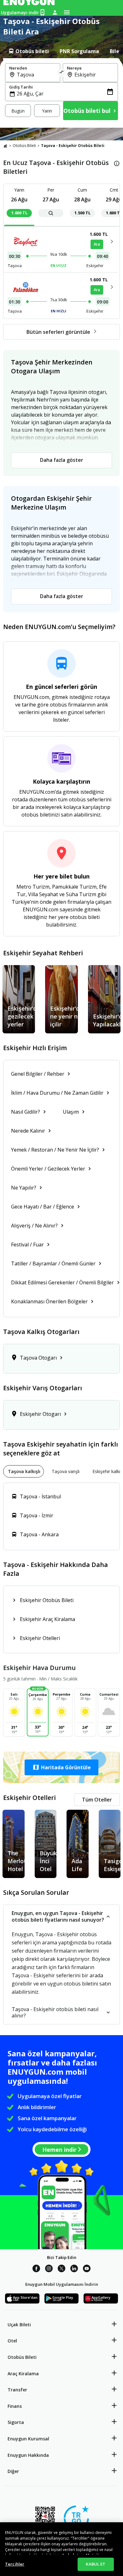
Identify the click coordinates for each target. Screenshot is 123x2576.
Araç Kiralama (23, 2374)
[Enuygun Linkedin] (74, 2269)
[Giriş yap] (55, 12)
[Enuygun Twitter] (61, 2269)
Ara (97, 244)
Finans (15, 2406)
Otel (12, 2341)
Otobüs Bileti (24, 146)
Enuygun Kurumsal (28, 2439)
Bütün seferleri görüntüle (58, 332)
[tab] (28, 51)
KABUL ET (96, 2564)
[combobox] (36, 75)
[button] (61, 1767)
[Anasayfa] (5, 146)
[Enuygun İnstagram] (49, 2269)
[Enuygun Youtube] (87, 2269)
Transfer (17, 2390)
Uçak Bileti (19, 2325)
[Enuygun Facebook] (36, 2269)
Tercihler (15, 2564)
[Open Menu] (67, 12)
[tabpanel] (61, 93)
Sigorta (16, 2422)
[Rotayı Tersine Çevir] (61, 73)
